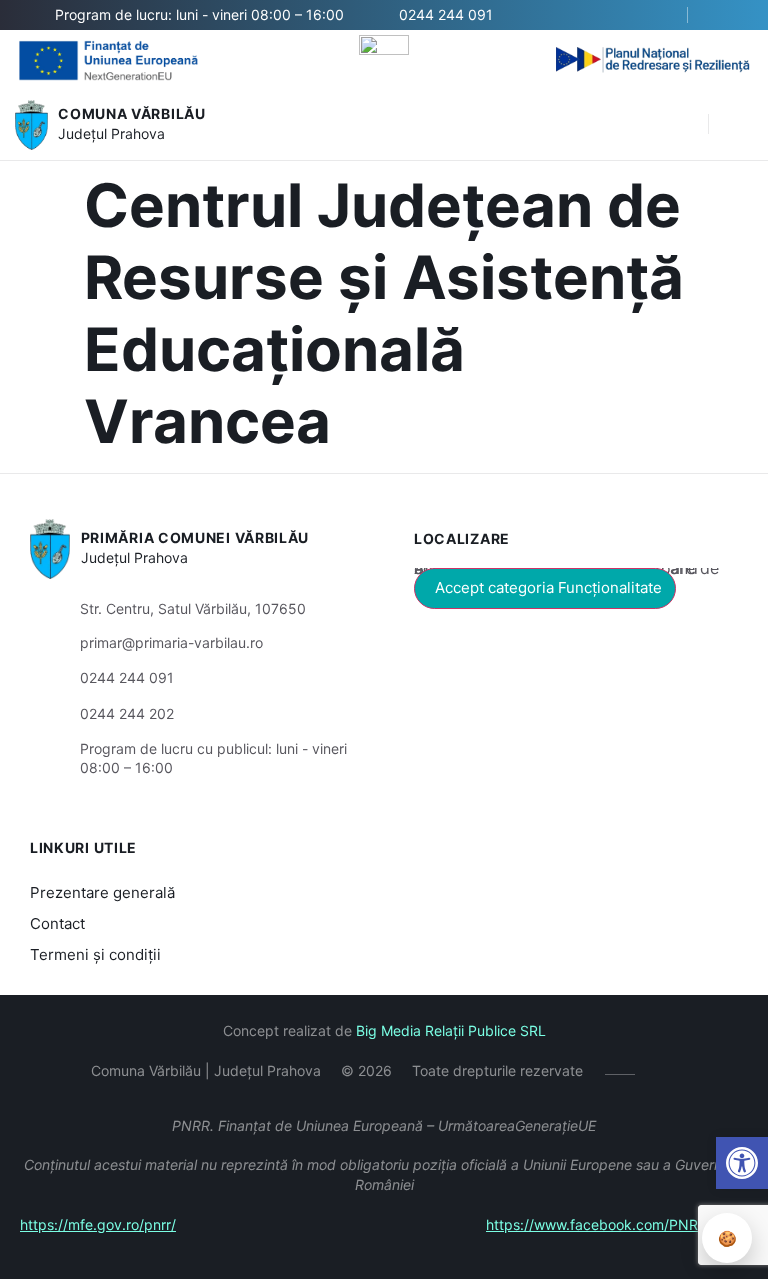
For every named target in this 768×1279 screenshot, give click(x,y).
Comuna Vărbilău (132, 113)
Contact (57, 923)
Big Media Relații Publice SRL (451, 1030)
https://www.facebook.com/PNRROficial (617, 1224)
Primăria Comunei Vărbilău (195, 537)
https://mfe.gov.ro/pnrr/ (98, 1224)
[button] (683, 125)
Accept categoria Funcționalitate (548, 587)
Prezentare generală (102, 892)
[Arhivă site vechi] (725, 15)
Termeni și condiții (95, 954)
